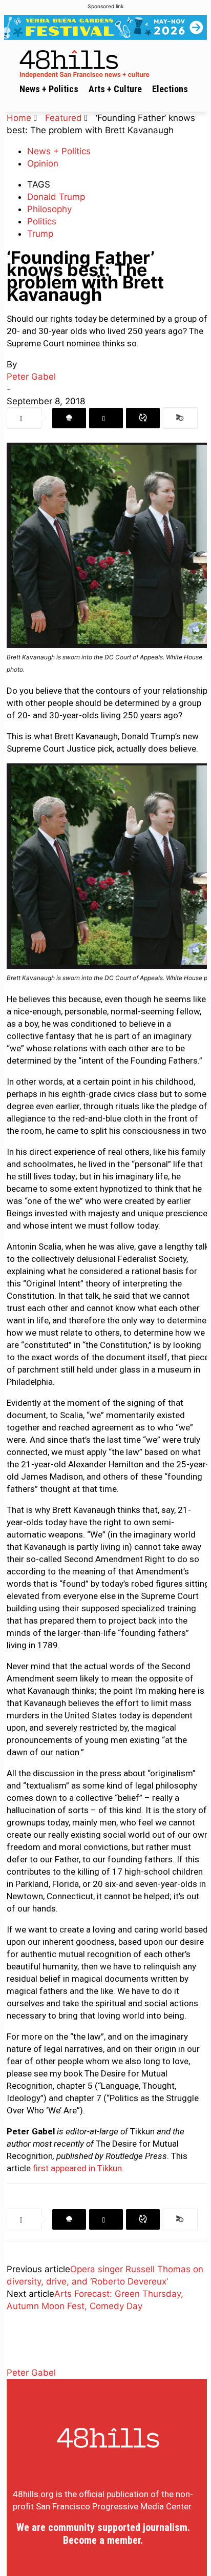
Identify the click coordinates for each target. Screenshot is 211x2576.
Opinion (43, 163)
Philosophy (49, 209)
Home (19, 118)
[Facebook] (69, 418)
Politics (42, 221)
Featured (64, 118)
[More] (180, 418)
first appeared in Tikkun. (78, 2168)
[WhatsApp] (143, 418)
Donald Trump (56, 197)
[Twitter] (106, 418)
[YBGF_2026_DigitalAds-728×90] (105, 27)
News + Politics (59, 151)
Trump (40, 234)
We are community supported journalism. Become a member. (103, 2534)
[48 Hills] (108, 62)
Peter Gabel (31, 377)
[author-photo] (32, 2360)
